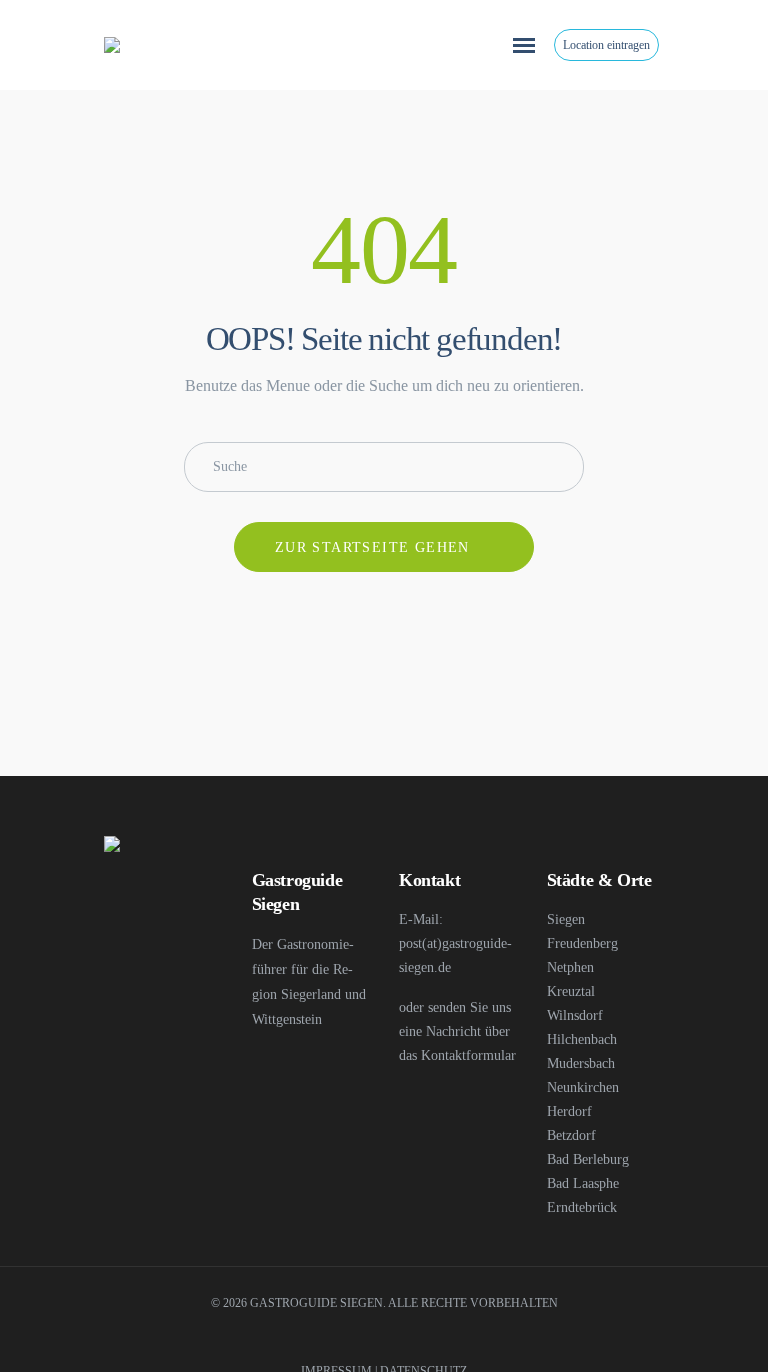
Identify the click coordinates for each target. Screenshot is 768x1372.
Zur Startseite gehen (372, 547)
